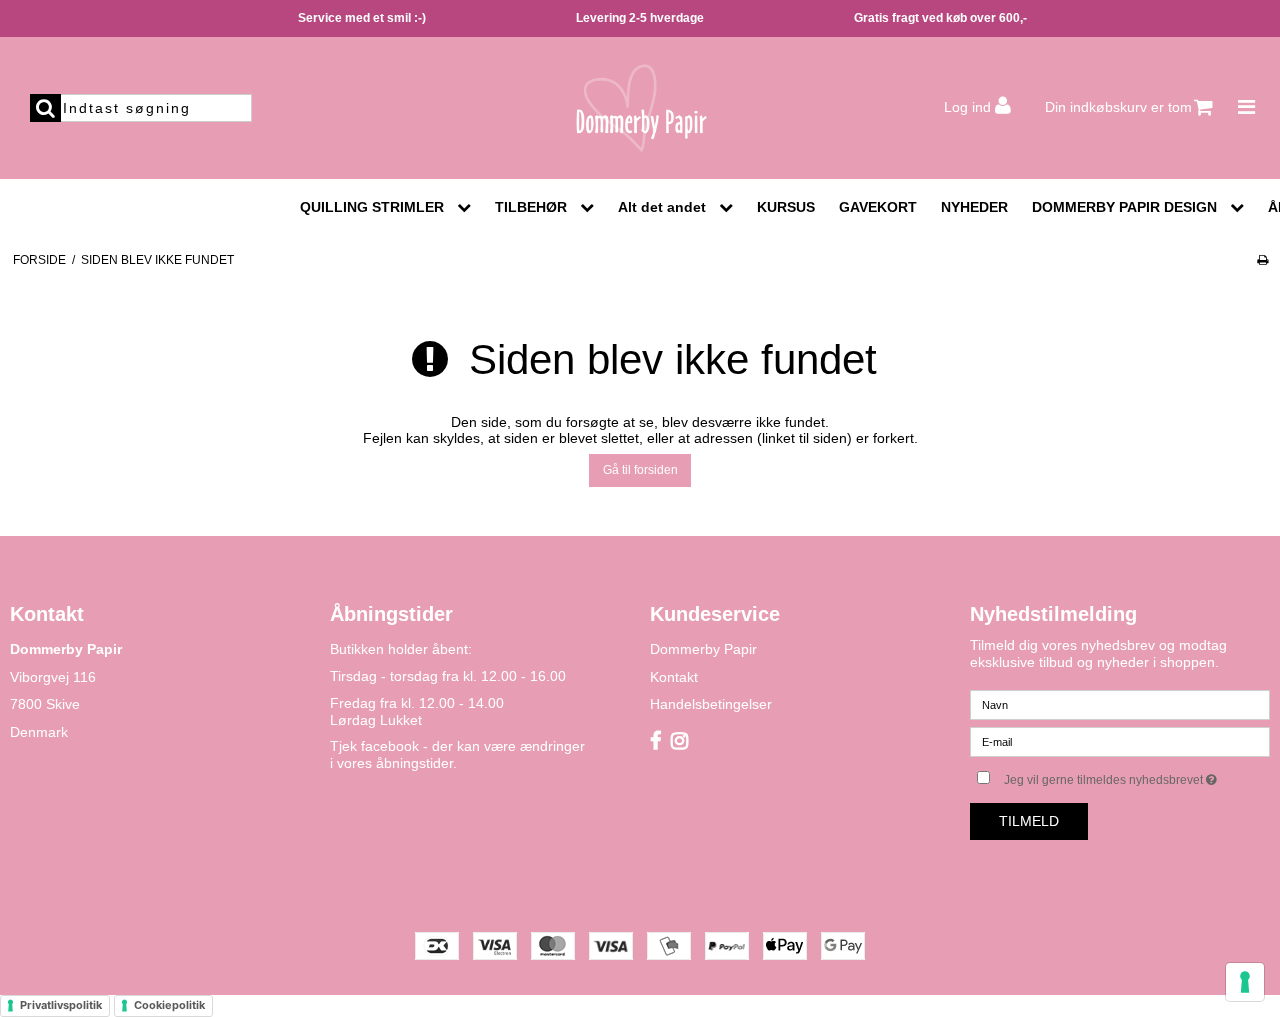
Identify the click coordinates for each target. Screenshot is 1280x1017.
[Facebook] (655, 742)
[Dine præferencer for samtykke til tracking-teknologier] (1245, 982)
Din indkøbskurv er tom (1118, 107)
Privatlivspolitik (61, 1005)
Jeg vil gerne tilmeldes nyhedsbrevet (1137, 775)
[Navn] (1120, 704)
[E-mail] (1120, 741)
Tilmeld (1029, 821)
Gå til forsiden (640, 470)
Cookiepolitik (169, 1005)
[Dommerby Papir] (639, 108)
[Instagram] (679, 742)
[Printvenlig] (1262, 260)
